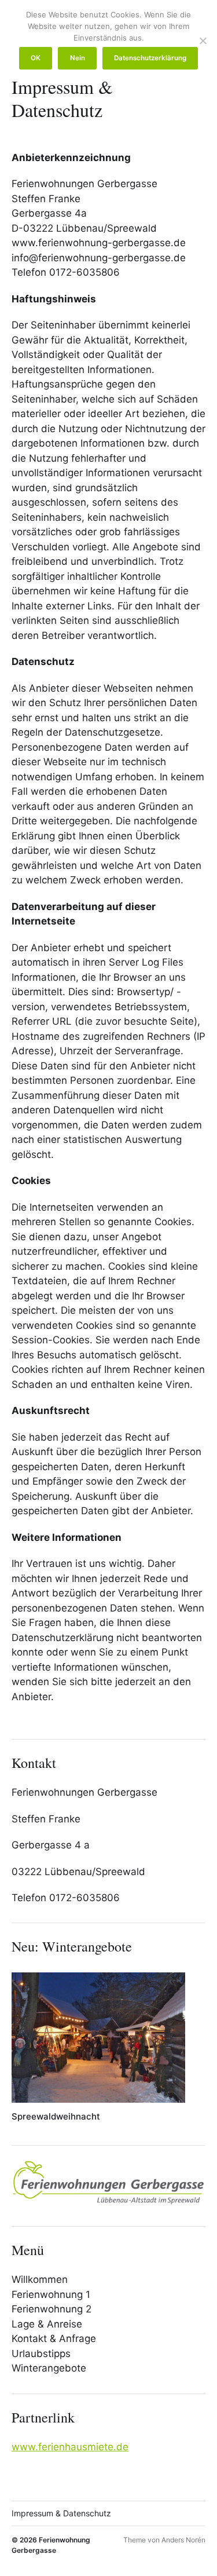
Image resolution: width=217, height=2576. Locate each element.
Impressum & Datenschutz (61, 2513)
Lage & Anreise (47, 2324)
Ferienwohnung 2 (52, 2309)
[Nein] (203, 41)
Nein (78, 58)
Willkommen (40, 2279)
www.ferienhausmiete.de (70, 2447)
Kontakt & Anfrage (54, 2339)
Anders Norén (183, 2540)
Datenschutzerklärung (150, 58)
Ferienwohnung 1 (51, 2294)
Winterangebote (49, 2368)
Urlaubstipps (41, 2354)
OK (36, 58)
